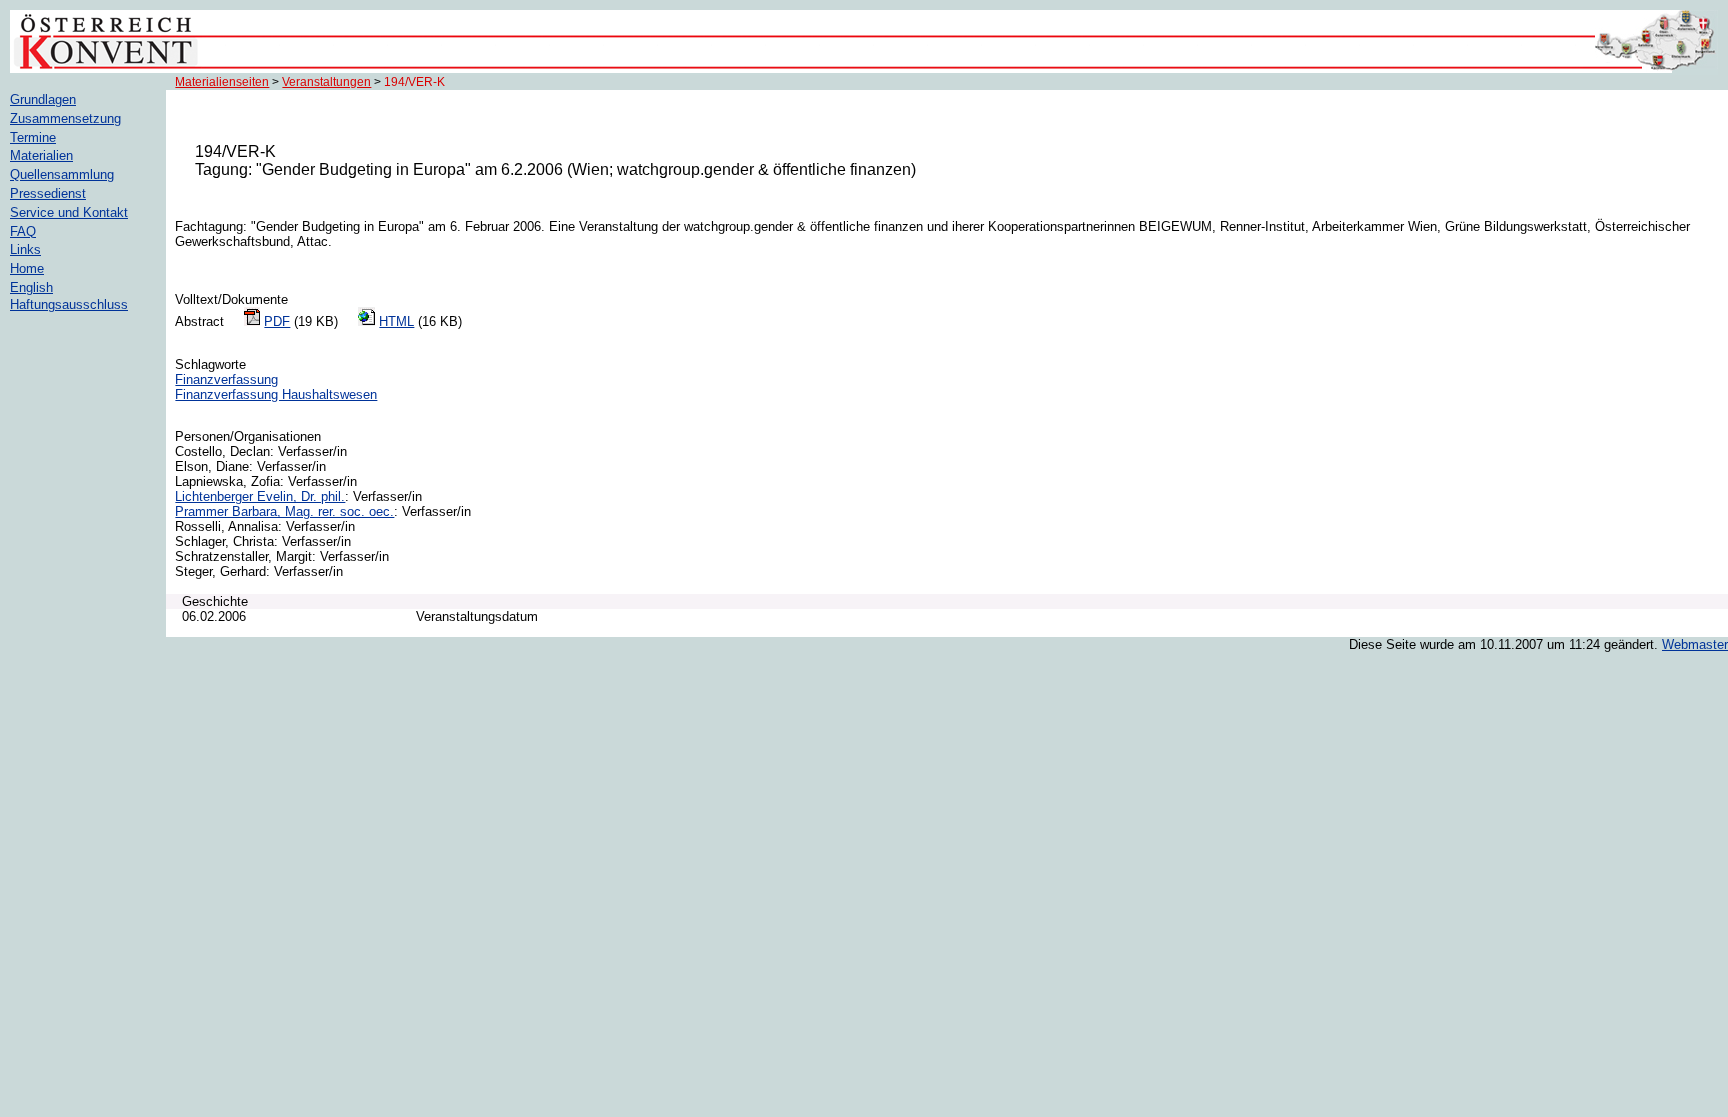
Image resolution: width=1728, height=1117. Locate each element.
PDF (277, 321)
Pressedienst (48, 193)
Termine (33, 137)
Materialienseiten (222, 82)
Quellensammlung (62, 174)
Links (25, 249)
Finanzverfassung (226, 379)
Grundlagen (43, 99)
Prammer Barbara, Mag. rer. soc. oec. (284, 511)
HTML (396, 321)
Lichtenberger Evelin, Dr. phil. (260, 496)
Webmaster (1695, 644)
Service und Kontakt (69, 212)
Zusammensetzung (65, 118)
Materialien (41, 155)
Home (27, 268)
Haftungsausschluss (69, 304)
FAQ (23, 231)
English (31, 287)
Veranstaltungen (326, 82)
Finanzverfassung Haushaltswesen (276, 394)
